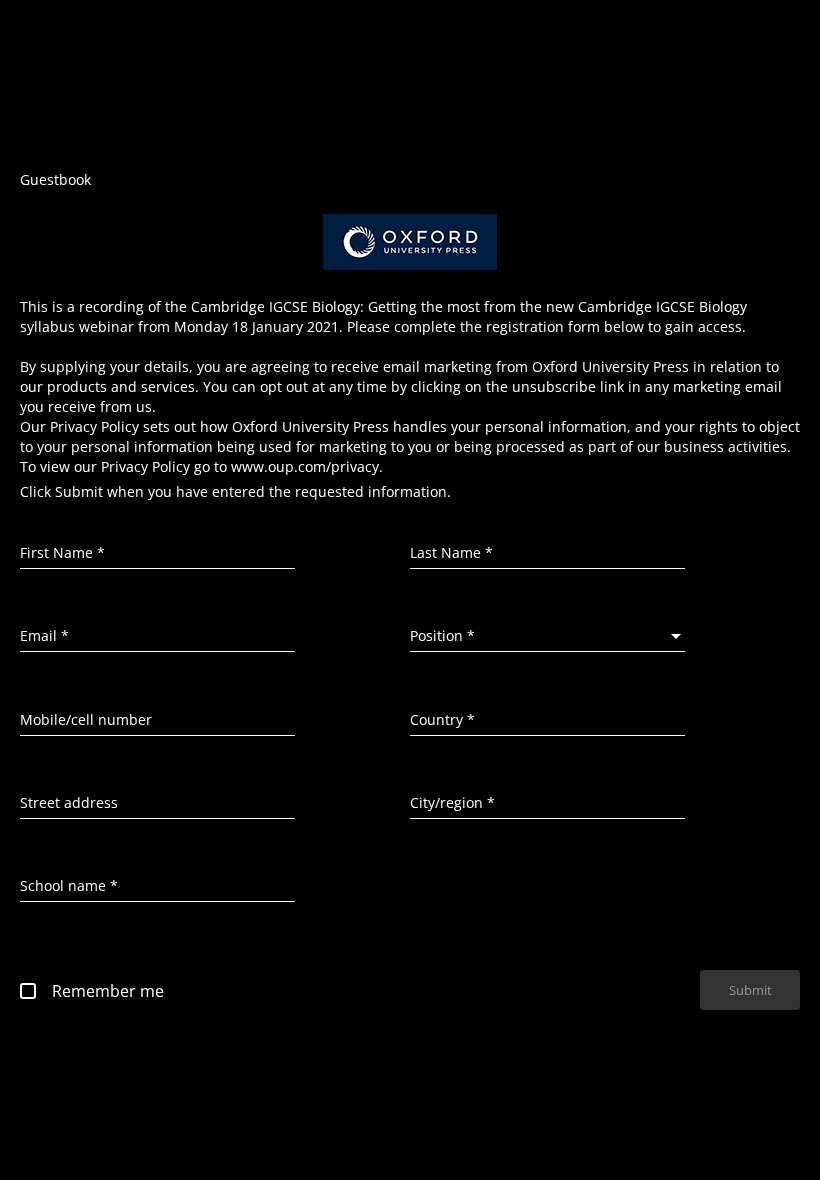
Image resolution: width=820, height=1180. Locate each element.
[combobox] (547, 636)
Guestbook (55, 179)
